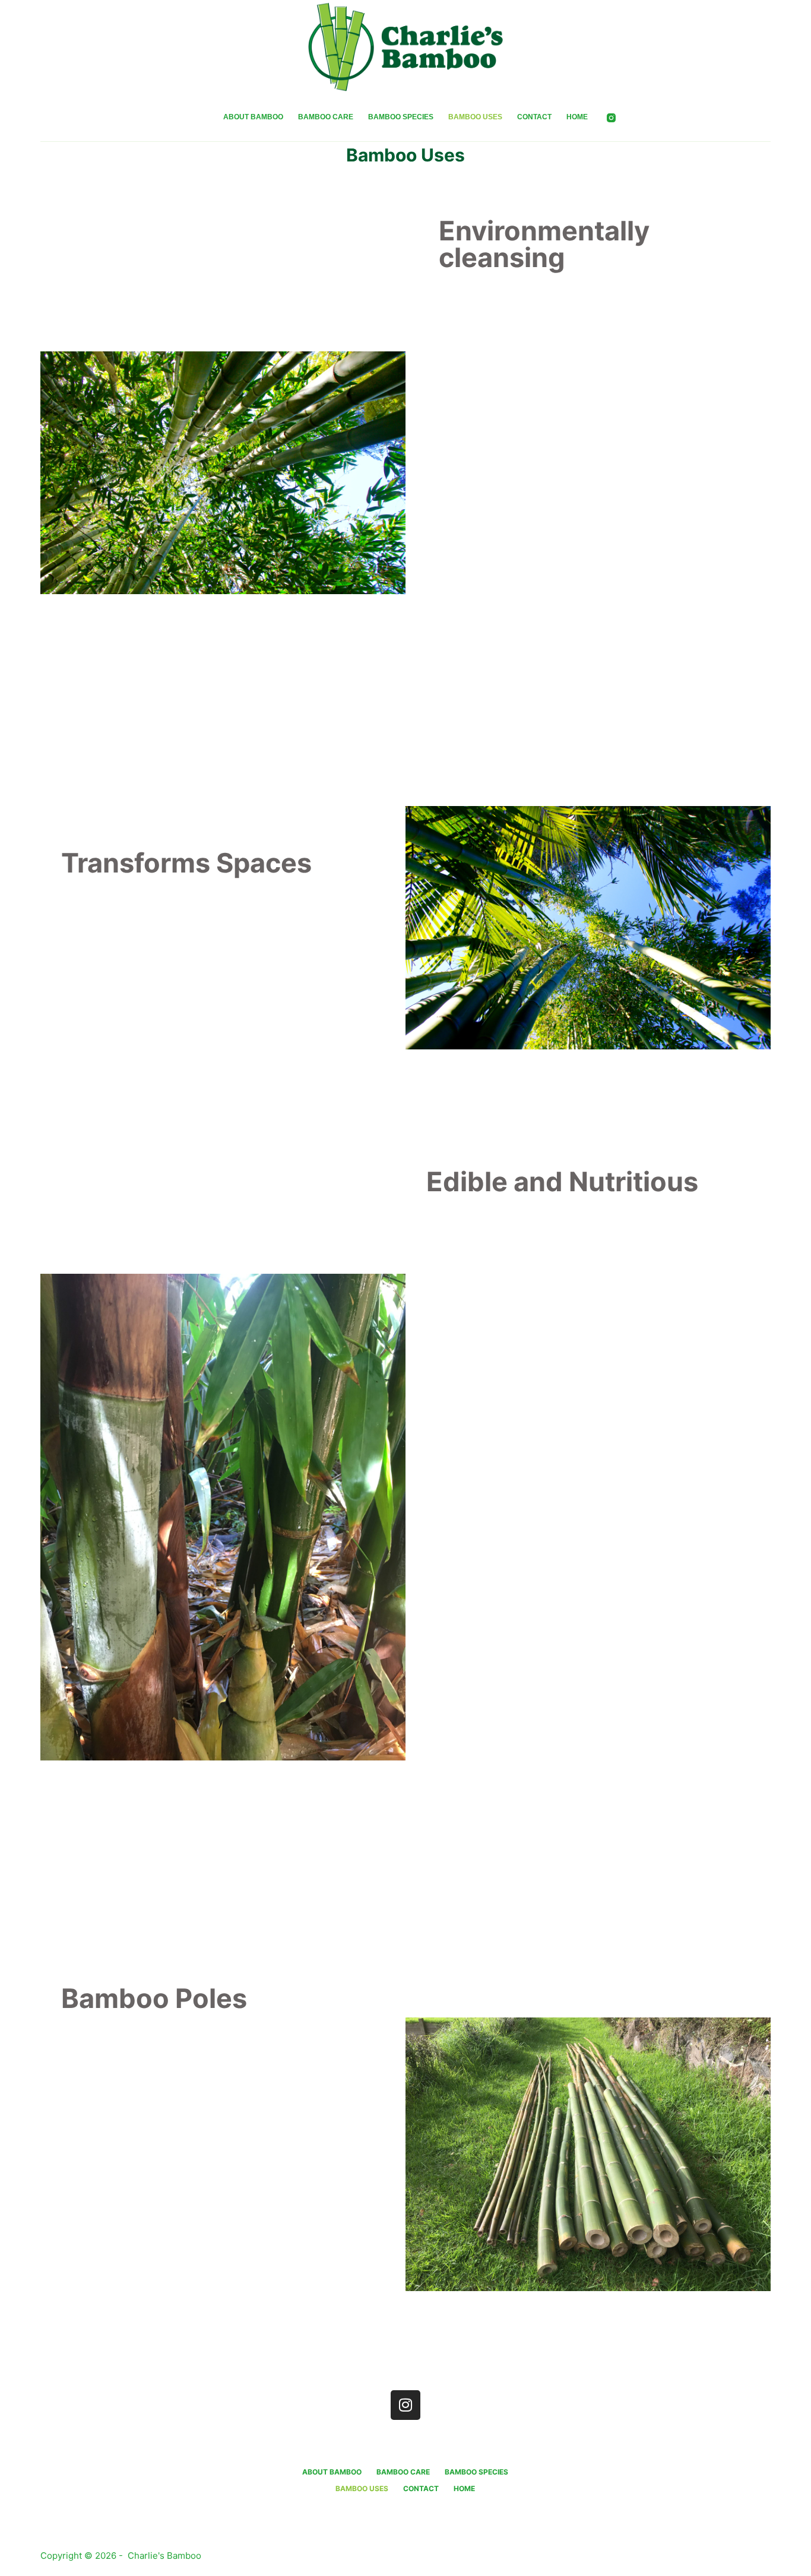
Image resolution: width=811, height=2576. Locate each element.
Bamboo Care (326, 117)
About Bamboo (253, 117)
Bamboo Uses (475, 117)
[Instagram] (611, 118)
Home (577, 117)
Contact (534, 117)
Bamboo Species (401, 117)
